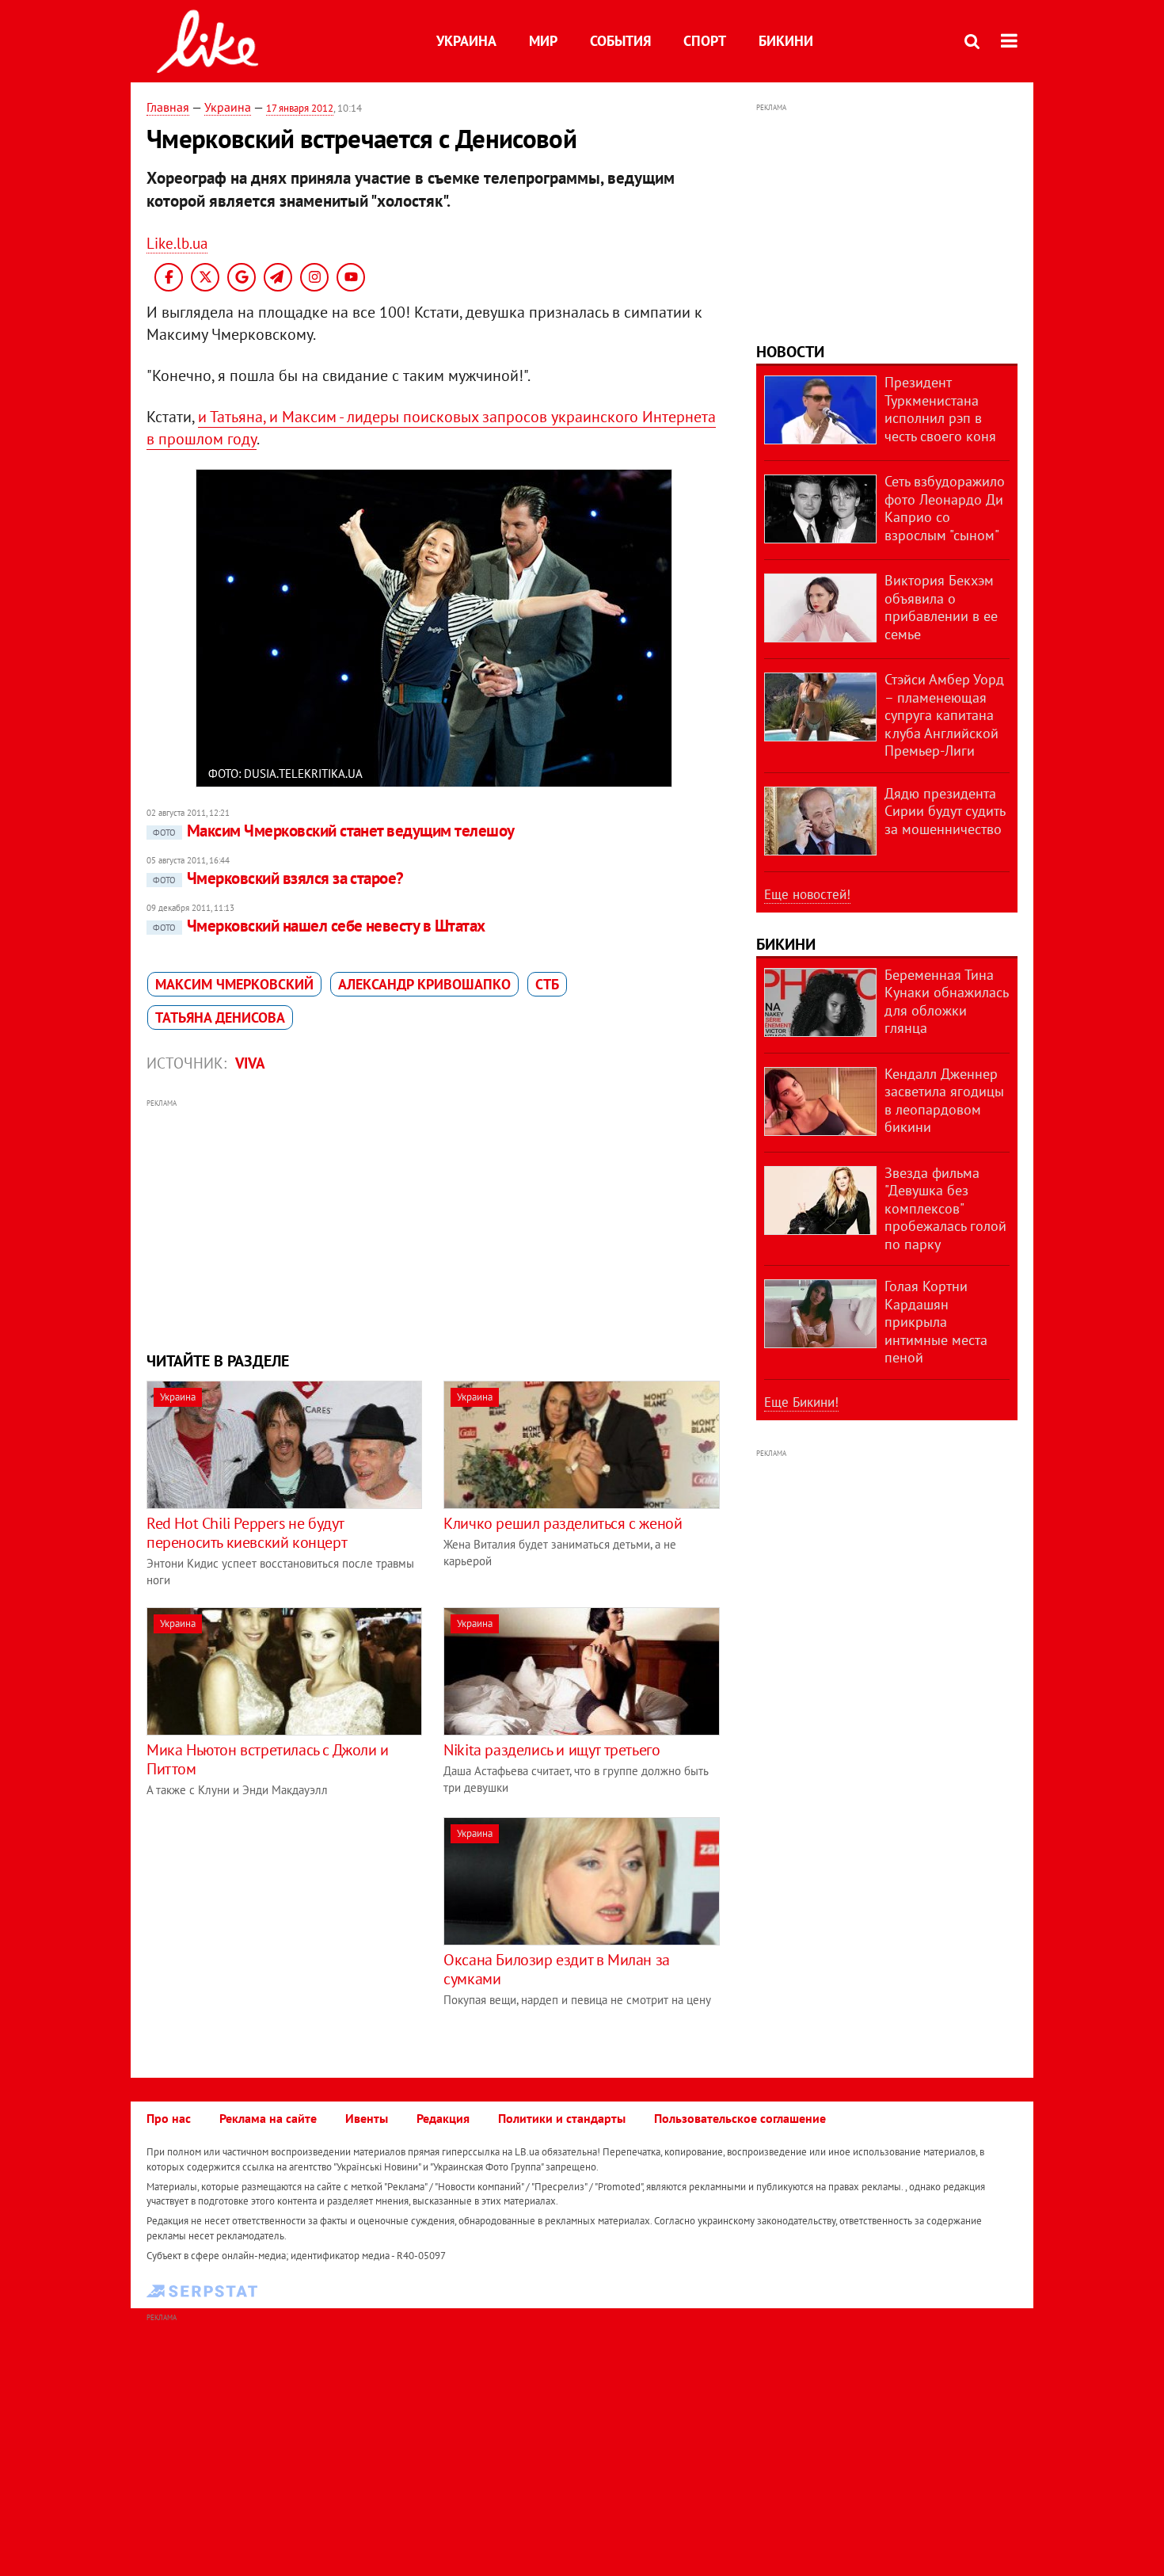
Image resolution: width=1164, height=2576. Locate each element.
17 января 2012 (300, 108)
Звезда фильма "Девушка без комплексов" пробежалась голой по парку (945, 1208)
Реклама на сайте (268, 2118)
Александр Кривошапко (424, 984)
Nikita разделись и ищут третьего (552, 1750)
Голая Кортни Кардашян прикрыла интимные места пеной (936, 1322)
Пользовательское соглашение (740, 2118)
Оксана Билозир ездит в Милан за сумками (557, 1969)
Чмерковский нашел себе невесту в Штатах (319, 926)
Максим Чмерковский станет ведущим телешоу (333, 831)
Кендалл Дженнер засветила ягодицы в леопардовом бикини (944, 1101)
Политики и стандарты (562, 2118)
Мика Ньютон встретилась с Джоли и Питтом (268, 1759)
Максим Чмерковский (234, 984)
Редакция (443, 2118)
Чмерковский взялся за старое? (278, 878)
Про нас (169, 2118)
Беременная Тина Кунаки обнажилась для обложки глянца (946, 1002)
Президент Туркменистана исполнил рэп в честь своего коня (940, 409)
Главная (168, 107)
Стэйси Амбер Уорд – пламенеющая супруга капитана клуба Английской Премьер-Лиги (944, 715)
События (620, 41)
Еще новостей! (807, 894)
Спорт (705, 41)
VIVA (250, 1063)
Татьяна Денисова (220, 1017)
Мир (543, 41)
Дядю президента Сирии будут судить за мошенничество (945, 811)
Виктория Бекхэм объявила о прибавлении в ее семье (941, 607)
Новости (790, 352)
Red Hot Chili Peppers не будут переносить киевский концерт (247, 1533)
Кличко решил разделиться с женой (563, 1523)
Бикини (786, 41)
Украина (466, 41)
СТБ (547, 984)
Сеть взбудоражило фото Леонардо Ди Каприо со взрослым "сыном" (945, 508)
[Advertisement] (434, 1223)
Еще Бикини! (801, 1402)
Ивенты (367, 2118)
